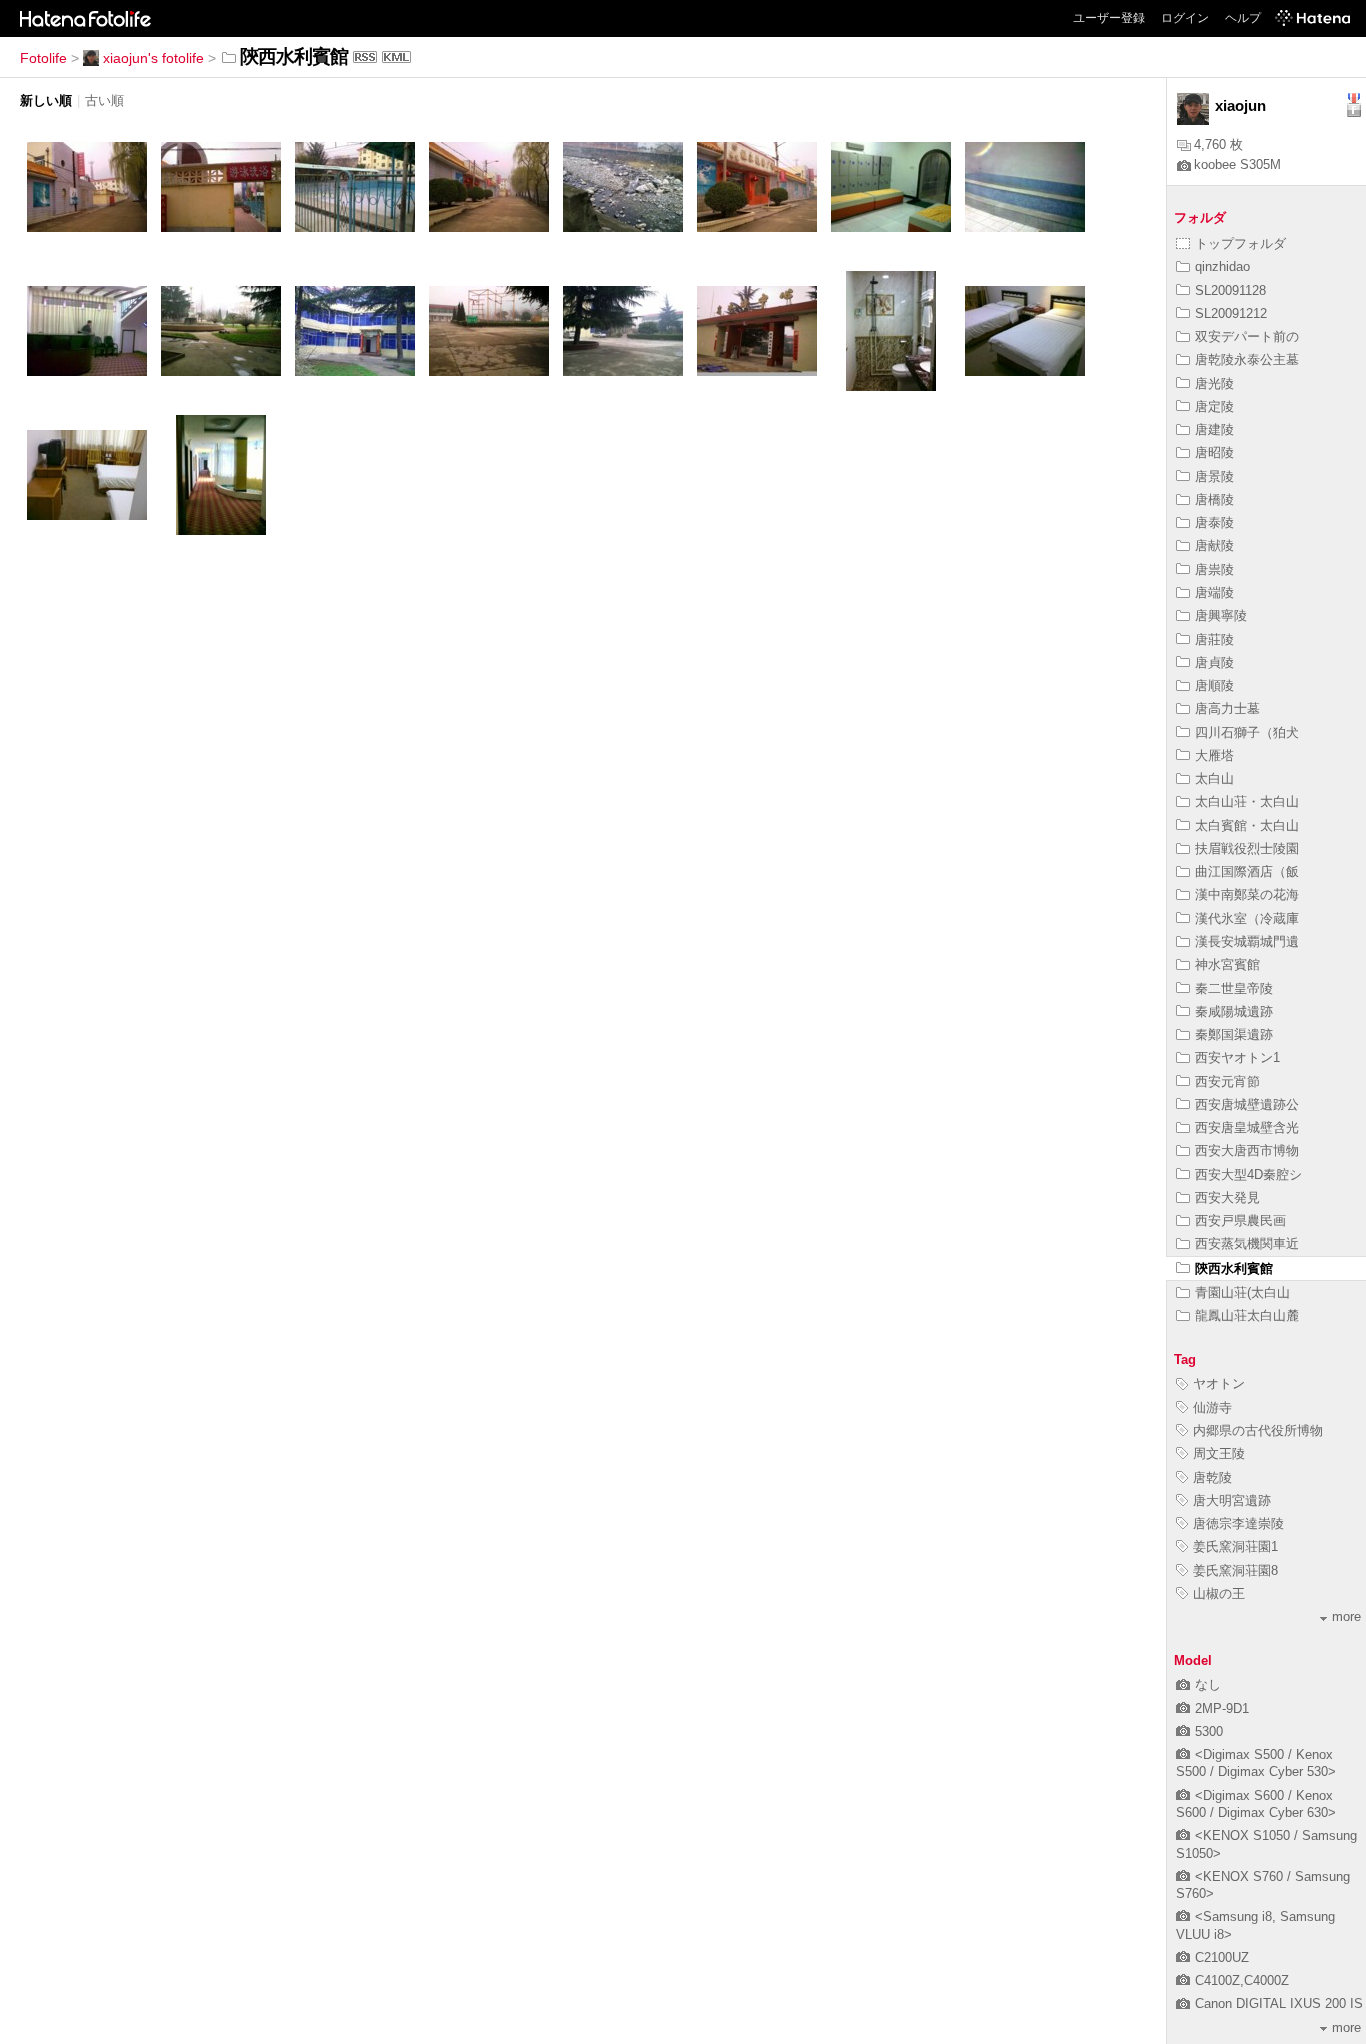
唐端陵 (1214, 592)
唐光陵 (1214, 383)
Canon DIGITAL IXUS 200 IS (1279, 2003)
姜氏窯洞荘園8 (1235, 1570)
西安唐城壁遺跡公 (1247, 1104)
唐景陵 (1214, 476)
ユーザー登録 (1109, 18)
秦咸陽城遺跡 (1234, 1011)
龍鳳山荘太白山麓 (1247, 1315)
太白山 (1214, 778)
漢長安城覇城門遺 (1247, 941)
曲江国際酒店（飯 (1247, 871)
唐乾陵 (1212, 1477)
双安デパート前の (1247, 336)
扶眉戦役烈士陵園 (1247, 848)
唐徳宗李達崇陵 (1238, 1523)
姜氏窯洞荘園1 (1235, 1546)
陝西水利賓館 (1234, 1268)
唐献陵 (1214, 545)
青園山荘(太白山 (1242, 1292)
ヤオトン (1219, 1383)
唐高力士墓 (1227, 708)
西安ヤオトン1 (1237, 1057)
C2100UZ (1222, 1957)
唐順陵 (1214, 685)
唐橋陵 (1214, 499)
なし (1208, 1684)
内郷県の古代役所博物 (1258, 1430)
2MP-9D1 (1222, 1708)
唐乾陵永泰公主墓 (1247, 359)
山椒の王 (1219, 1593)
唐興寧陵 (1221, 615)
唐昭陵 (1214, 452)
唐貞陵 (1214, 662)
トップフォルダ (1240, 243)
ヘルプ (1243, 18)
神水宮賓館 (1227, 964)
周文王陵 (1219, 1453)
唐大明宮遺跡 (1232, 1500)
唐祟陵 (1214, 569)
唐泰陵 (1214, 522)
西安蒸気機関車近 (1247, 1243)
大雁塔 (1214, 755)
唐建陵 (1214, 429)
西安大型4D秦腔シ (1248, 1174)
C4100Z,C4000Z (1242, 1980)
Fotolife (43, 58)
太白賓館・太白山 (1247, 825)
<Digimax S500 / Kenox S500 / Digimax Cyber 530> (1256, 1763)
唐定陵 (1214, 406)
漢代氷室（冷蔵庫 (1247, 918)
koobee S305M (1237, 164)
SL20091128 (1230, 290)
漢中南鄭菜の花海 (1247, 894)
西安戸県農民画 (1240, 1220)
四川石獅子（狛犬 (1247, 732)
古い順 (104, 100)
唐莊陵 (1214, 639)
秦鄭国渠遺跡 (1234, 1034)
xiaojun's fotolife (153, 58)
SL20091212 (1231, 313)
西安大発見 (1227, 1197)
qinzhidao (1222, 266)
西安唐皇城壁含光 (1247, 1127)
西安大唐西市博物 (1247, 1150)
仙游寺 (1212, 1407)
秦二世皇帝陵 (1234, 988)
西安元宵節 (1227, 1081)
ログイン (1185, 18)
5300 (1209, 1731)
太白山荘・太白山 (1247, 801)
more (1346, 1616)
